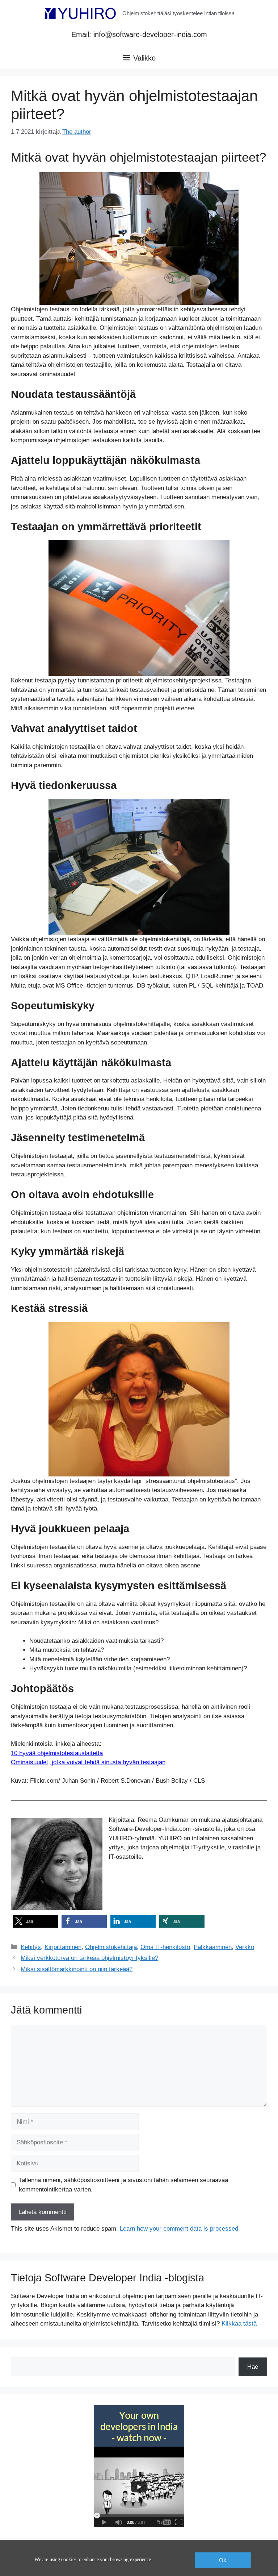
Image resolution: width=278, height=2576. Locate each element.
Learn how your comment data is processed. (180, 2229)
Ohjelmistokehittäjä (111, 1947)
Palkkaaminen (213, 1947)
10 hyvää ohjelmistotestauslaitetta (57, 1753)
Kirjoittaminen (63, 1947)
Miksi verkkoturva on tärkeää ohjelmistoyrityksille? (89, 1958)
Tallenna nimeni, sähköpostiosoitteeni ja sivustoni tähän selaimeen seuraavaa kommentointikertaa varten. (123, 2185)
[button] (35, 1921)
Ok (223, 2560)
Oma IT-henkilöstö (165, 1947)
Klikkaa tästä (239, 2324)
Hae (253, 2367)
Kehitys (31, 1947)
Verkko (245, 1947)
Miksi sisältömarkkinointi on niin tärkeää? (77, 1969)
